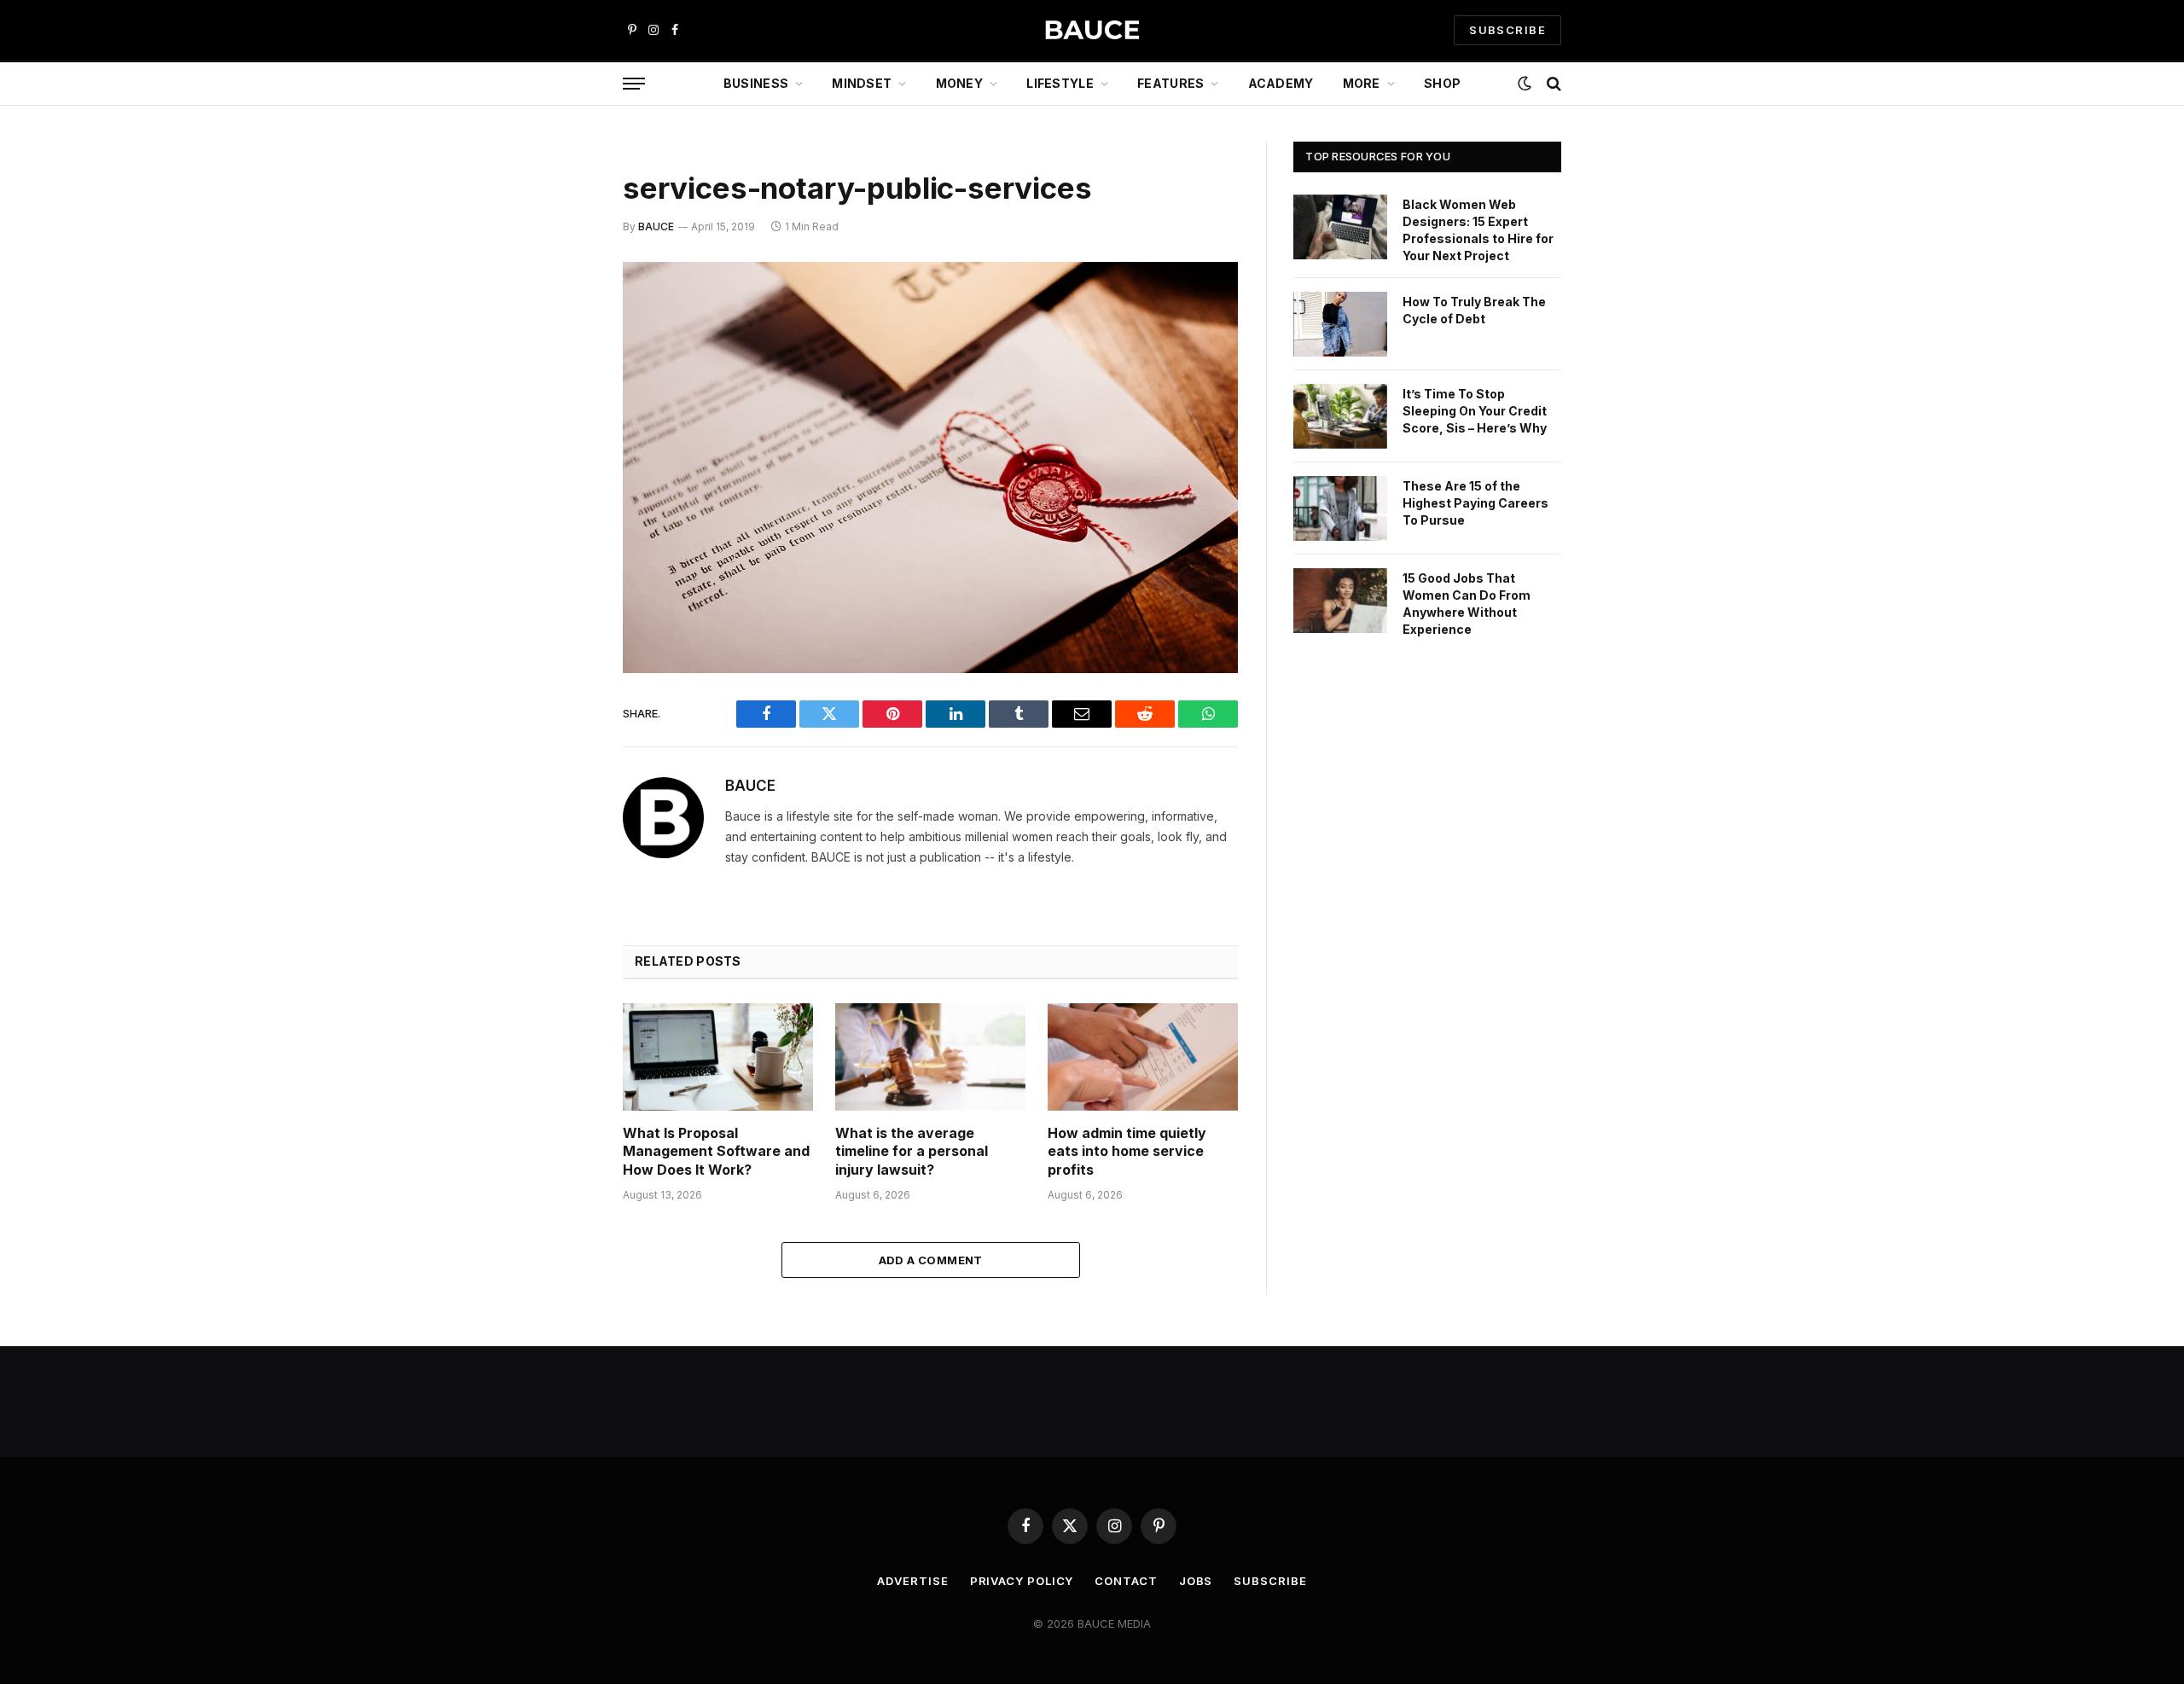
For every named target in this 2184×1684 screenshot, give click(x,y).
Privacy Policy (1022, 1581)
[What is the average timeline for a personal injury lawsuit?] (930, 1057)
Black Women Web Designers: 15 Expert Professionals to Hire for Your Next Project (1478, 230)
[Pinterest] (563, 450)
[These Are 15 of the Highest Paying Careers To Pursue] (1340, 508)
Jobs (1196, 1581)
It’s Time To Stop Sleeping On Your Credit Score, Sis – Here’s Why (1475, 411)
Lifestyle (1060, 83)
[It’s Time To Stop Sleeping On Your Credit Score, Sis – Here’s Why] (1340, 416)
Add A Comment (931, 1260)
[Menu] (634, 84)
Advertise (912, 1581)
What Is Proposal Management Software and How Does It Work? (716, 1152)
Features (1170, 83)
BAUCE (656, 226)
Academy (1281, 83)
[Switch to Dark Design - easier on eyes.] (1525, 84)
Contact (1126, 1581)
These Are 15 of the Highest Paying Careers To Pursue (1475, 503)
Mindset (862, 83)
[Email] (563, 493)
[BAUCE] (1092, 30)
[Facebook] (563, 319)
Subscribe (1270, 1581)
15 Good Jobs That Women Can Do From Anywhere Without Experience (1467, 604)
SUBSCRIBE (1507, 30)
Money (959, 83)
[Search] (1552, 84)
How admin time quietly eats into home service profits (1127, 1152)
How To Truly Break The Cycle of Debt (1474, 310)
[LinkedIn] (563, 406)
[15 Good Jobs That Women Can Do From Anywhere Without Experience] (1340, 601)
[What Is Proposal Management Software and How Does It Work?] (718, 1057)
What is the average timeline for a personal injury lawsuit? (912, 1152)
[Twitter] (563, 363)
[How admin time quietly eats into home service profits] (1143, 1057)
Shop (1442, 83)
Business (756, 83)
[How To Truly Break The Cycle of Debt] (1340, 324)
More (1362, 83)
